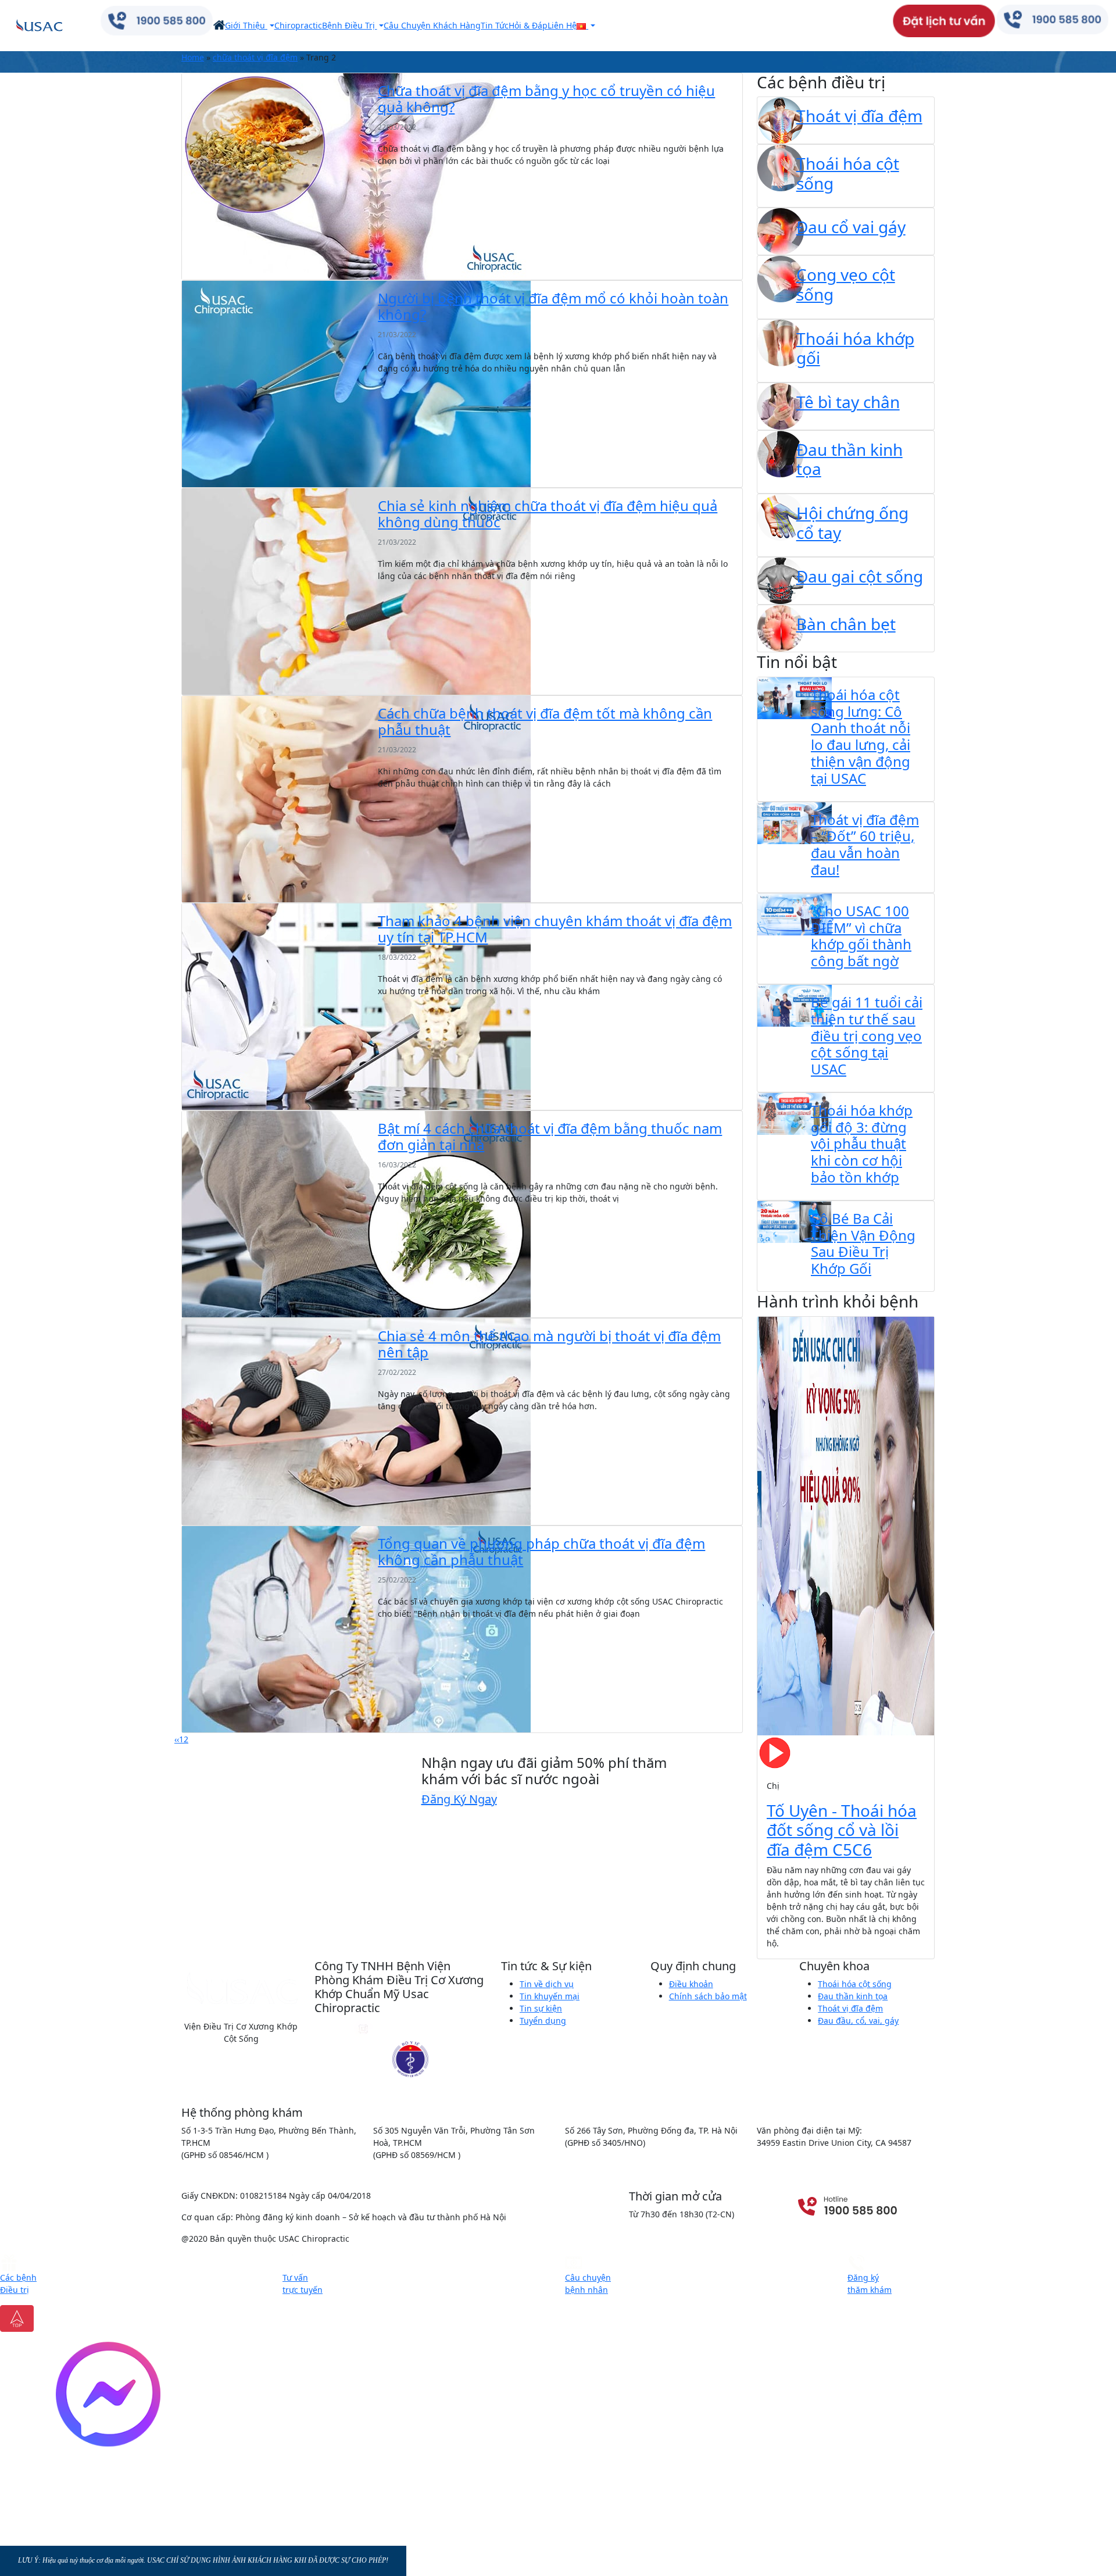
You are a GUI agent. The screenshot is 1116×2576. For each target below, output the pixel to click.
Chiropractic (298, 25)
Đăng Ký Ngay (459, 1799)
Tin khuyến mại (550, 1996)
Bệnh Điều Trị (350, 25)
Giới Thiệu (246, 25)
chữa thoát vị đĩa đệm (255, 57)
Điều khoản (691, 1984)
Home (193, 57)
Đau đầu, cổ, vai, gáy (858, 2021)
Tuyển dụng (543, 2021)
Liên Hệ (562, 25)
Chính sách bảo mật (708, 1996)
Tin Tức (495, 25)
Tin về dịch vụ (547, 1984)
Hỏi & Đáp (528, 25)
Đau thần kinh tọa (853, 1996)
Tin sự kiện (541, 2008)
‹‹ (177, 1739)
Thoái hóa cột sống (855, 1984)
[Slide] (794, 1943)
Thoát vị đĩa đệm (850, 2008)
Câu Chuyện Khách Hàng (432, 25)
